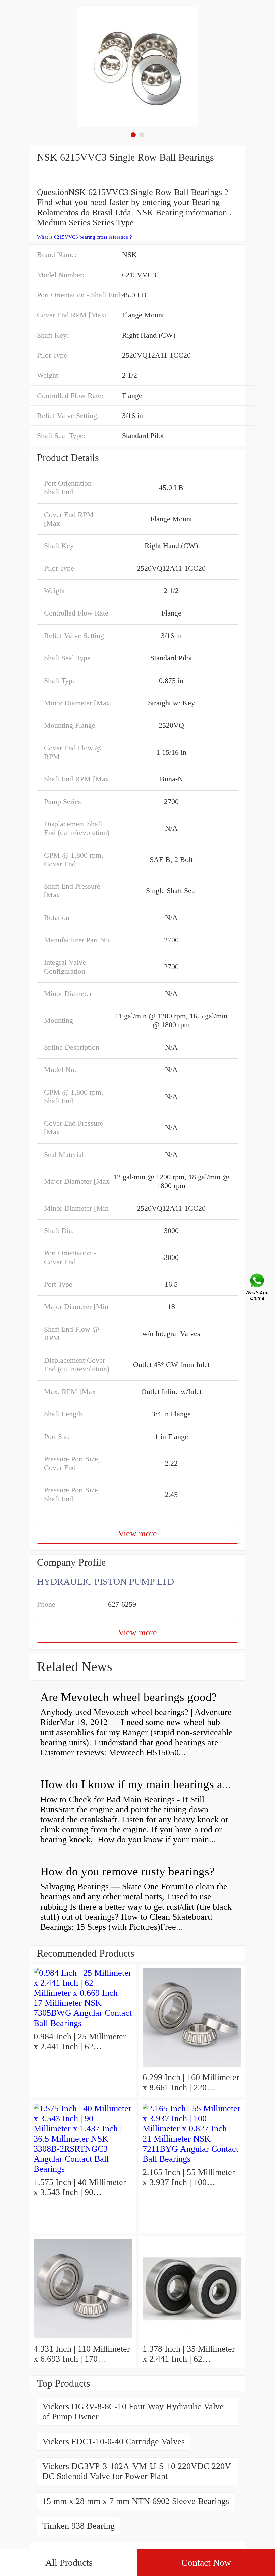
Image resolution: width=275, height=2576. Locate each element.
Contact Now (206, 2562)
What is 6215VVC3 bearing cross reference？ (85, 237)
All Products (69, 2562)
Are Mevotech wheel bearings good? (129, 1697)
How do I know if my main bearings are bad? (149, 1784)
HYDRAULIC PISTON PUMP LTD (105, 1582)
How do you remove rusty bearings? (127, 1871)
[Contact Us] (258, 1288)
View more (137, 1534)
